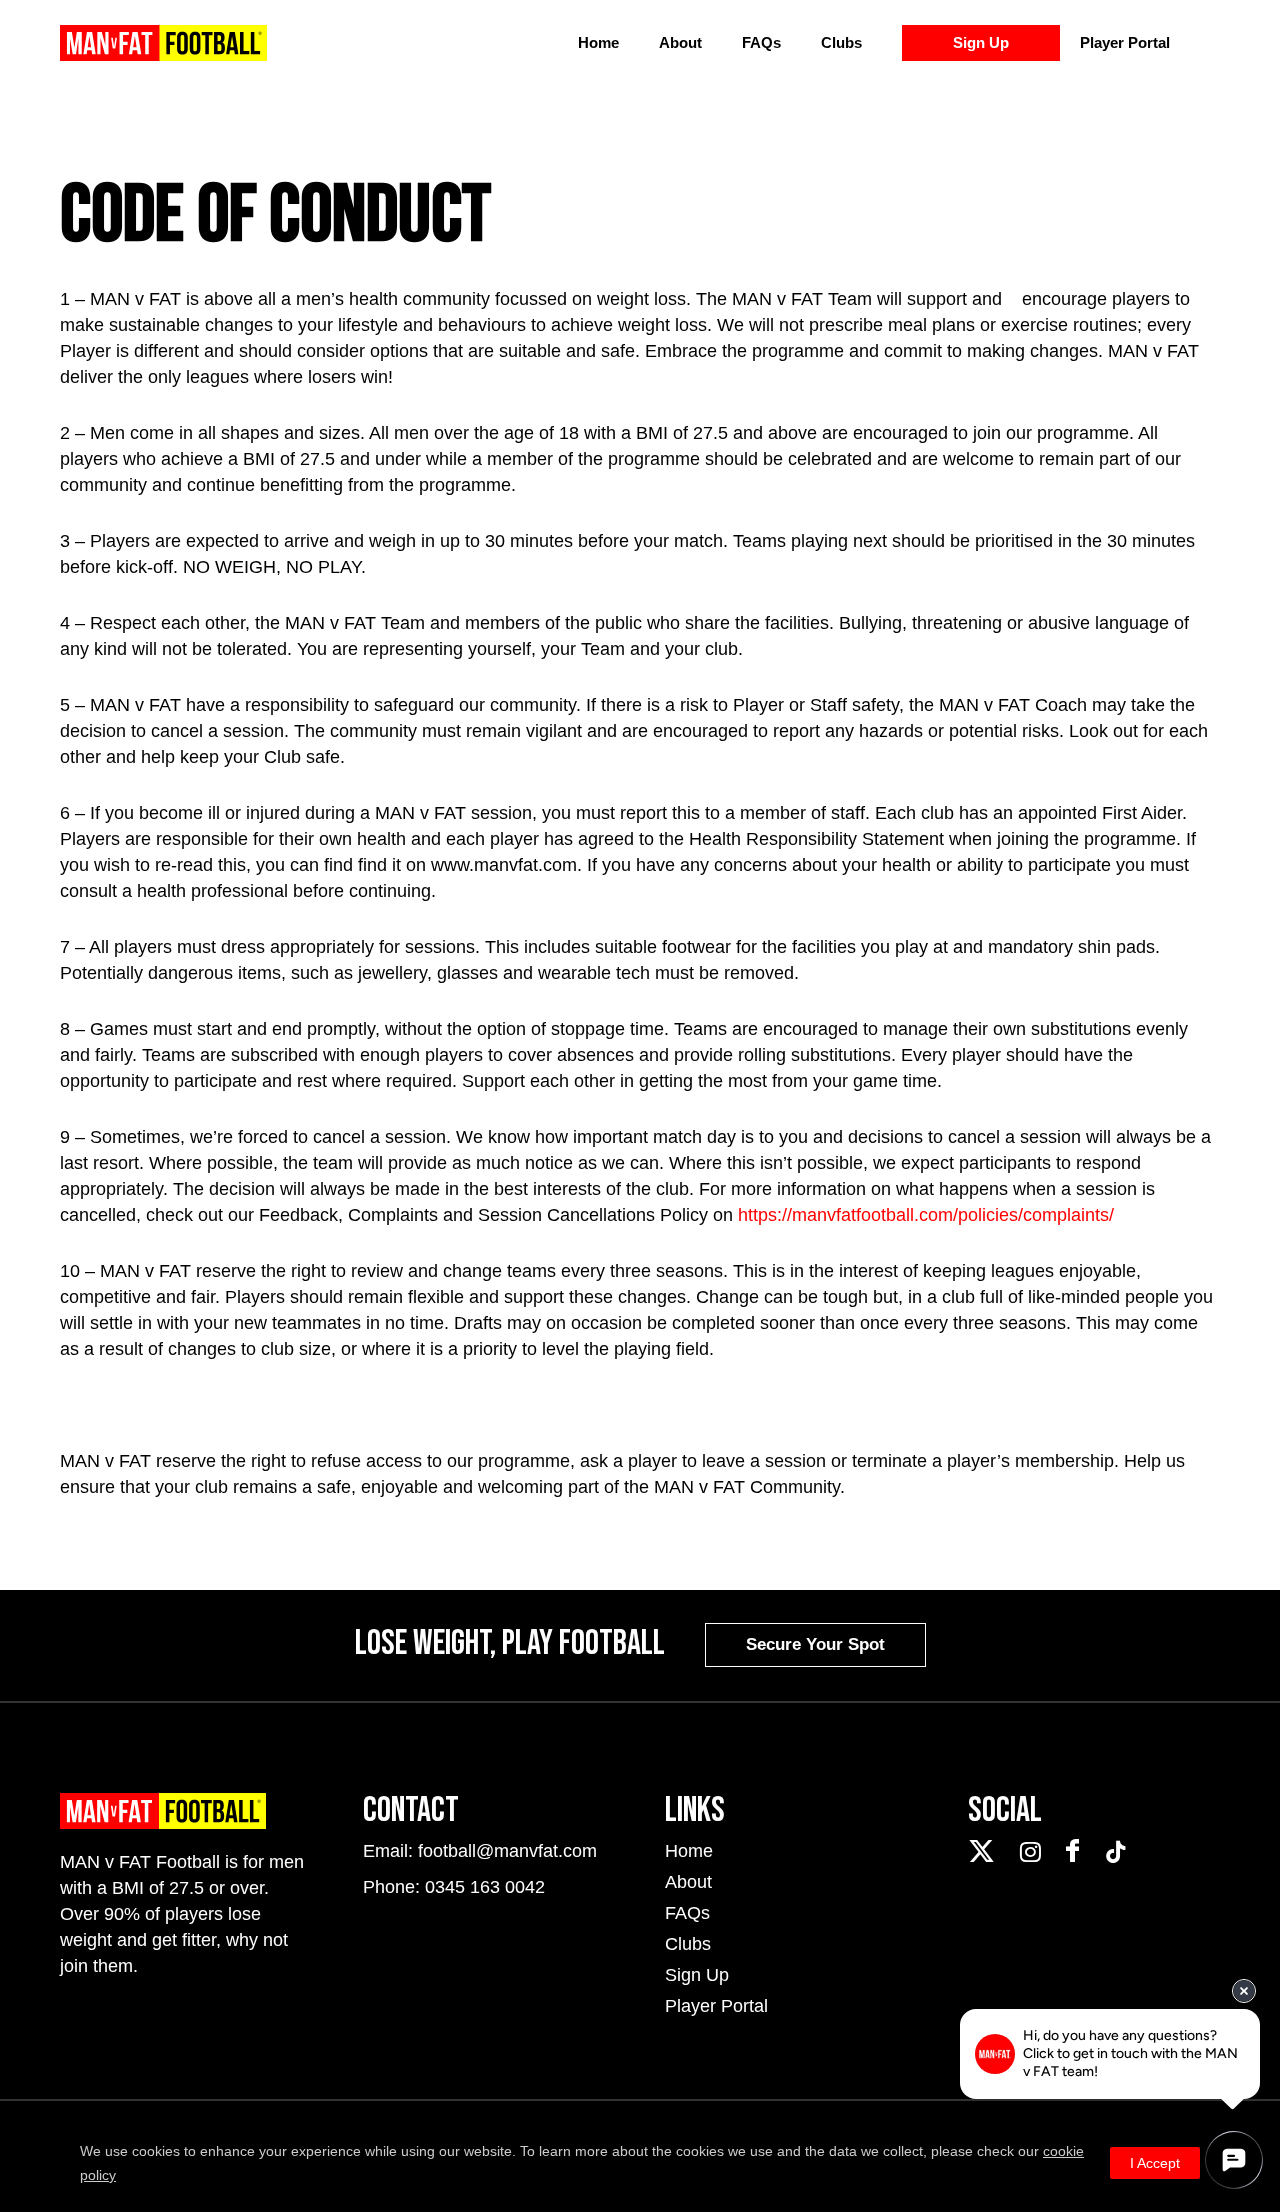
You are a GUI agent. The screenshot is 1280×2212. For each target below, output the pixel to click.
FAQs (761, 42)
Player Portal (1125, 42)
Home (598, 42)
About (680, 42)
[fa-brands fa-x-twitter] (986, 1851)
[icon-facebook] (1077, 1851)
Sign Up (981, 42)
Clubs (841, 42)
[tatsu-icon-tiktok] (1116, 1852)
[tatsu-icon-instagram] (1035, 1852)
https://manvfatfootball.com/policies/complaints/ (926, 1215)
